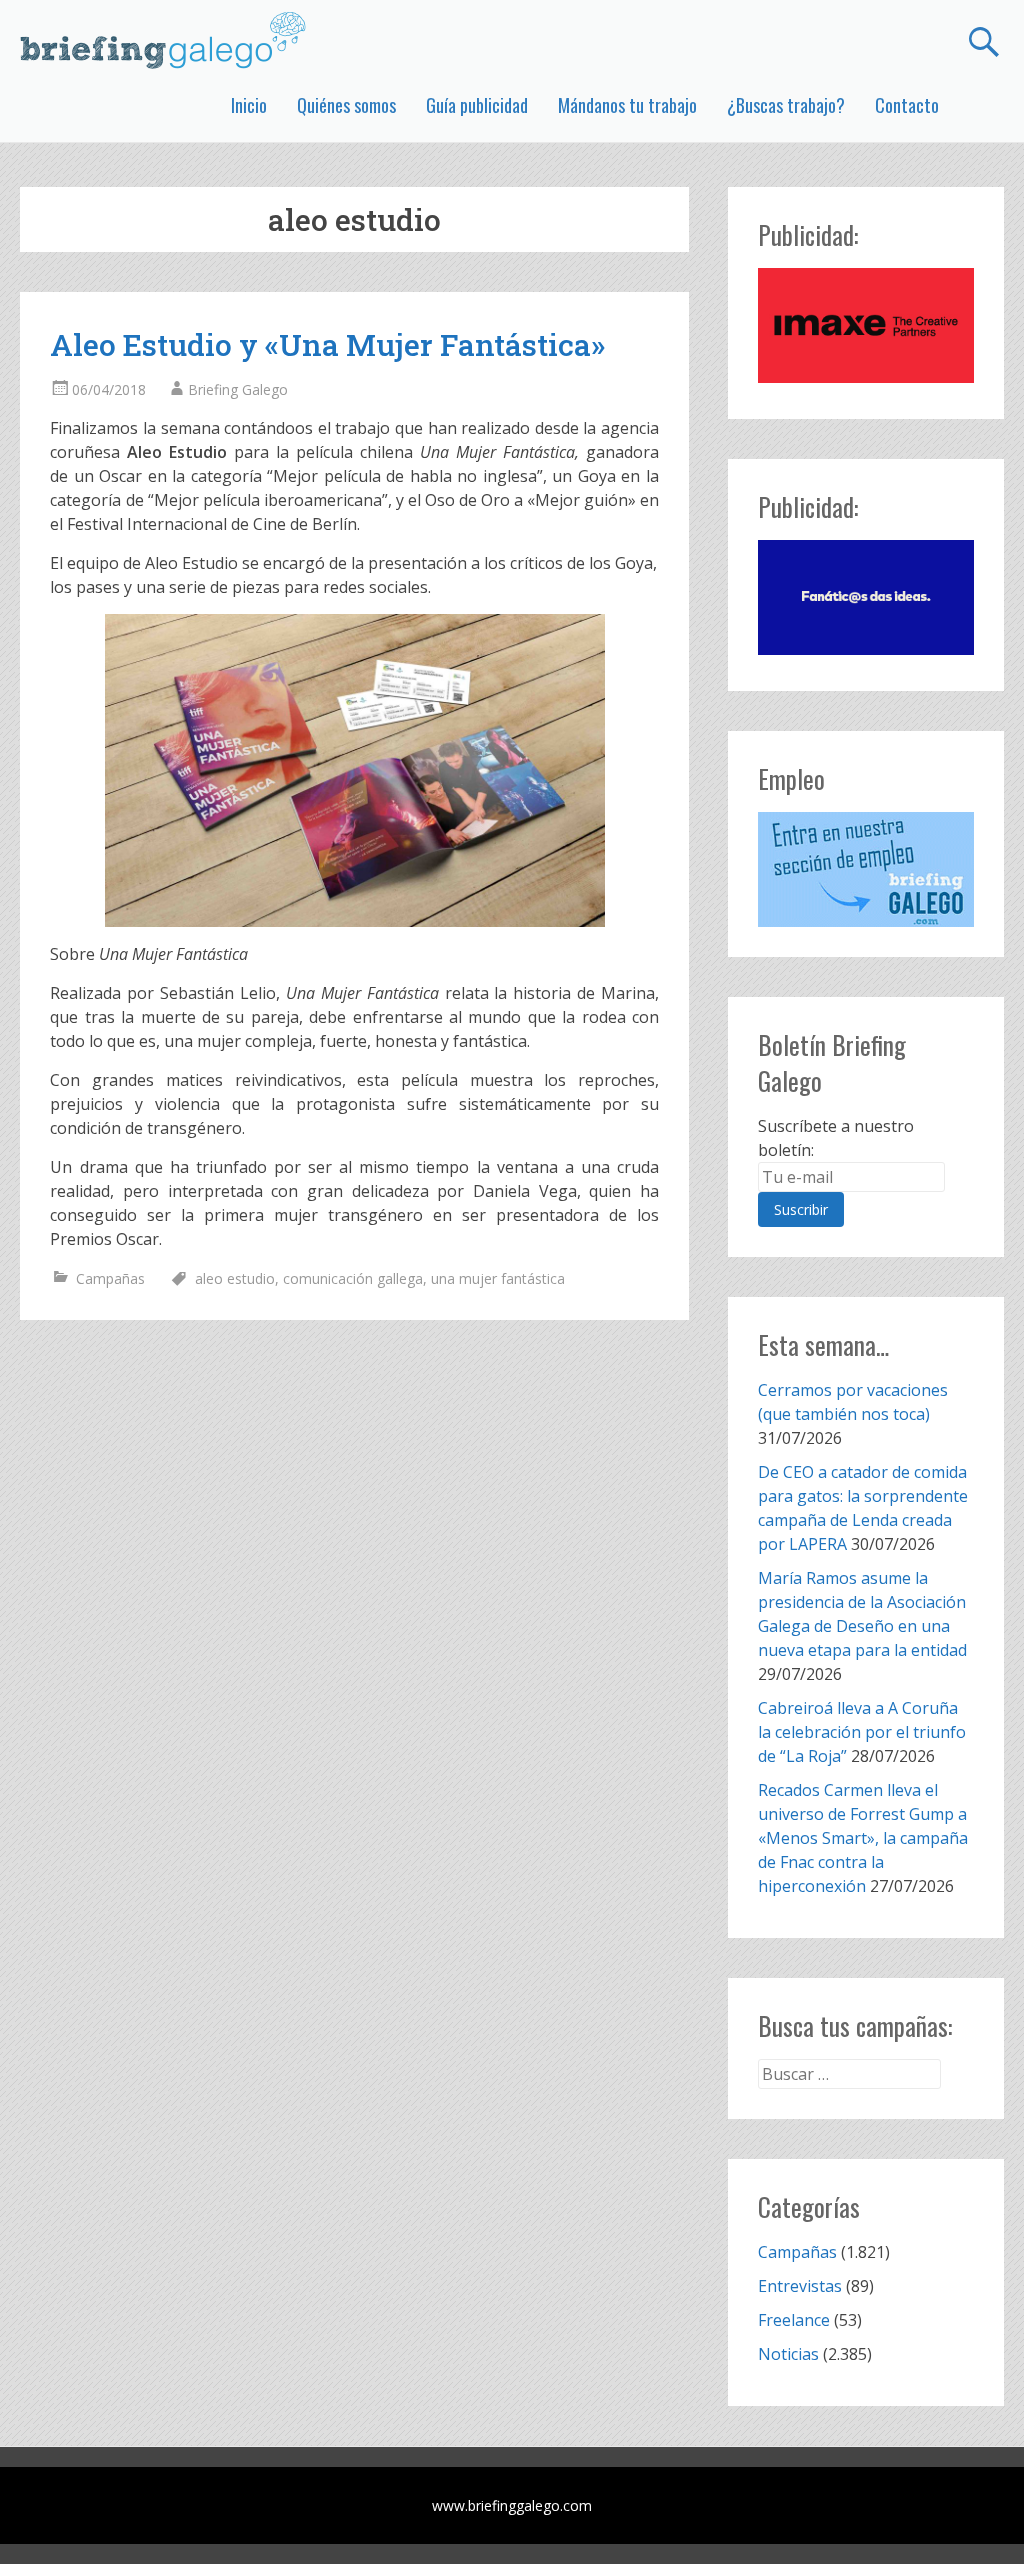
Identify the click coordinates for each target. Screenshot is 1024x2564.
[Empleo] (865, 870)
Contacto (907, 105)
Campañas (110, 1278)
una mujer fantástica (498, 1278)
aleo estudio (235, 1278)
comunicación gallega (353, 1278)
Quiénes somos (346, 105)
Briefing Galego (238, 389)
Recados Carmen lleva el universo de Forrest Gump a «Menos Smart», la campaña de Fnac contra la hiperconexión (863, 1838)
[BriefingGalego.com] (164, 40)
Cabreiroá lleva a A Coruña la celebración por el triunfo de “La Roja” (862, 1732)
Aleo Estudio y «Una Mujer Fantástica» (327, 344)
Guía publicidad (477, 105)
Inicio (249, 105)
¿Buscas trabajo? (786, 105)
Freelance (794, 2320)
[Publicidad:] (865, 377)
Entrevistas (800, 2286)
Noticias (788, 2354)
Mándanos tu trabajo (627, 105)
